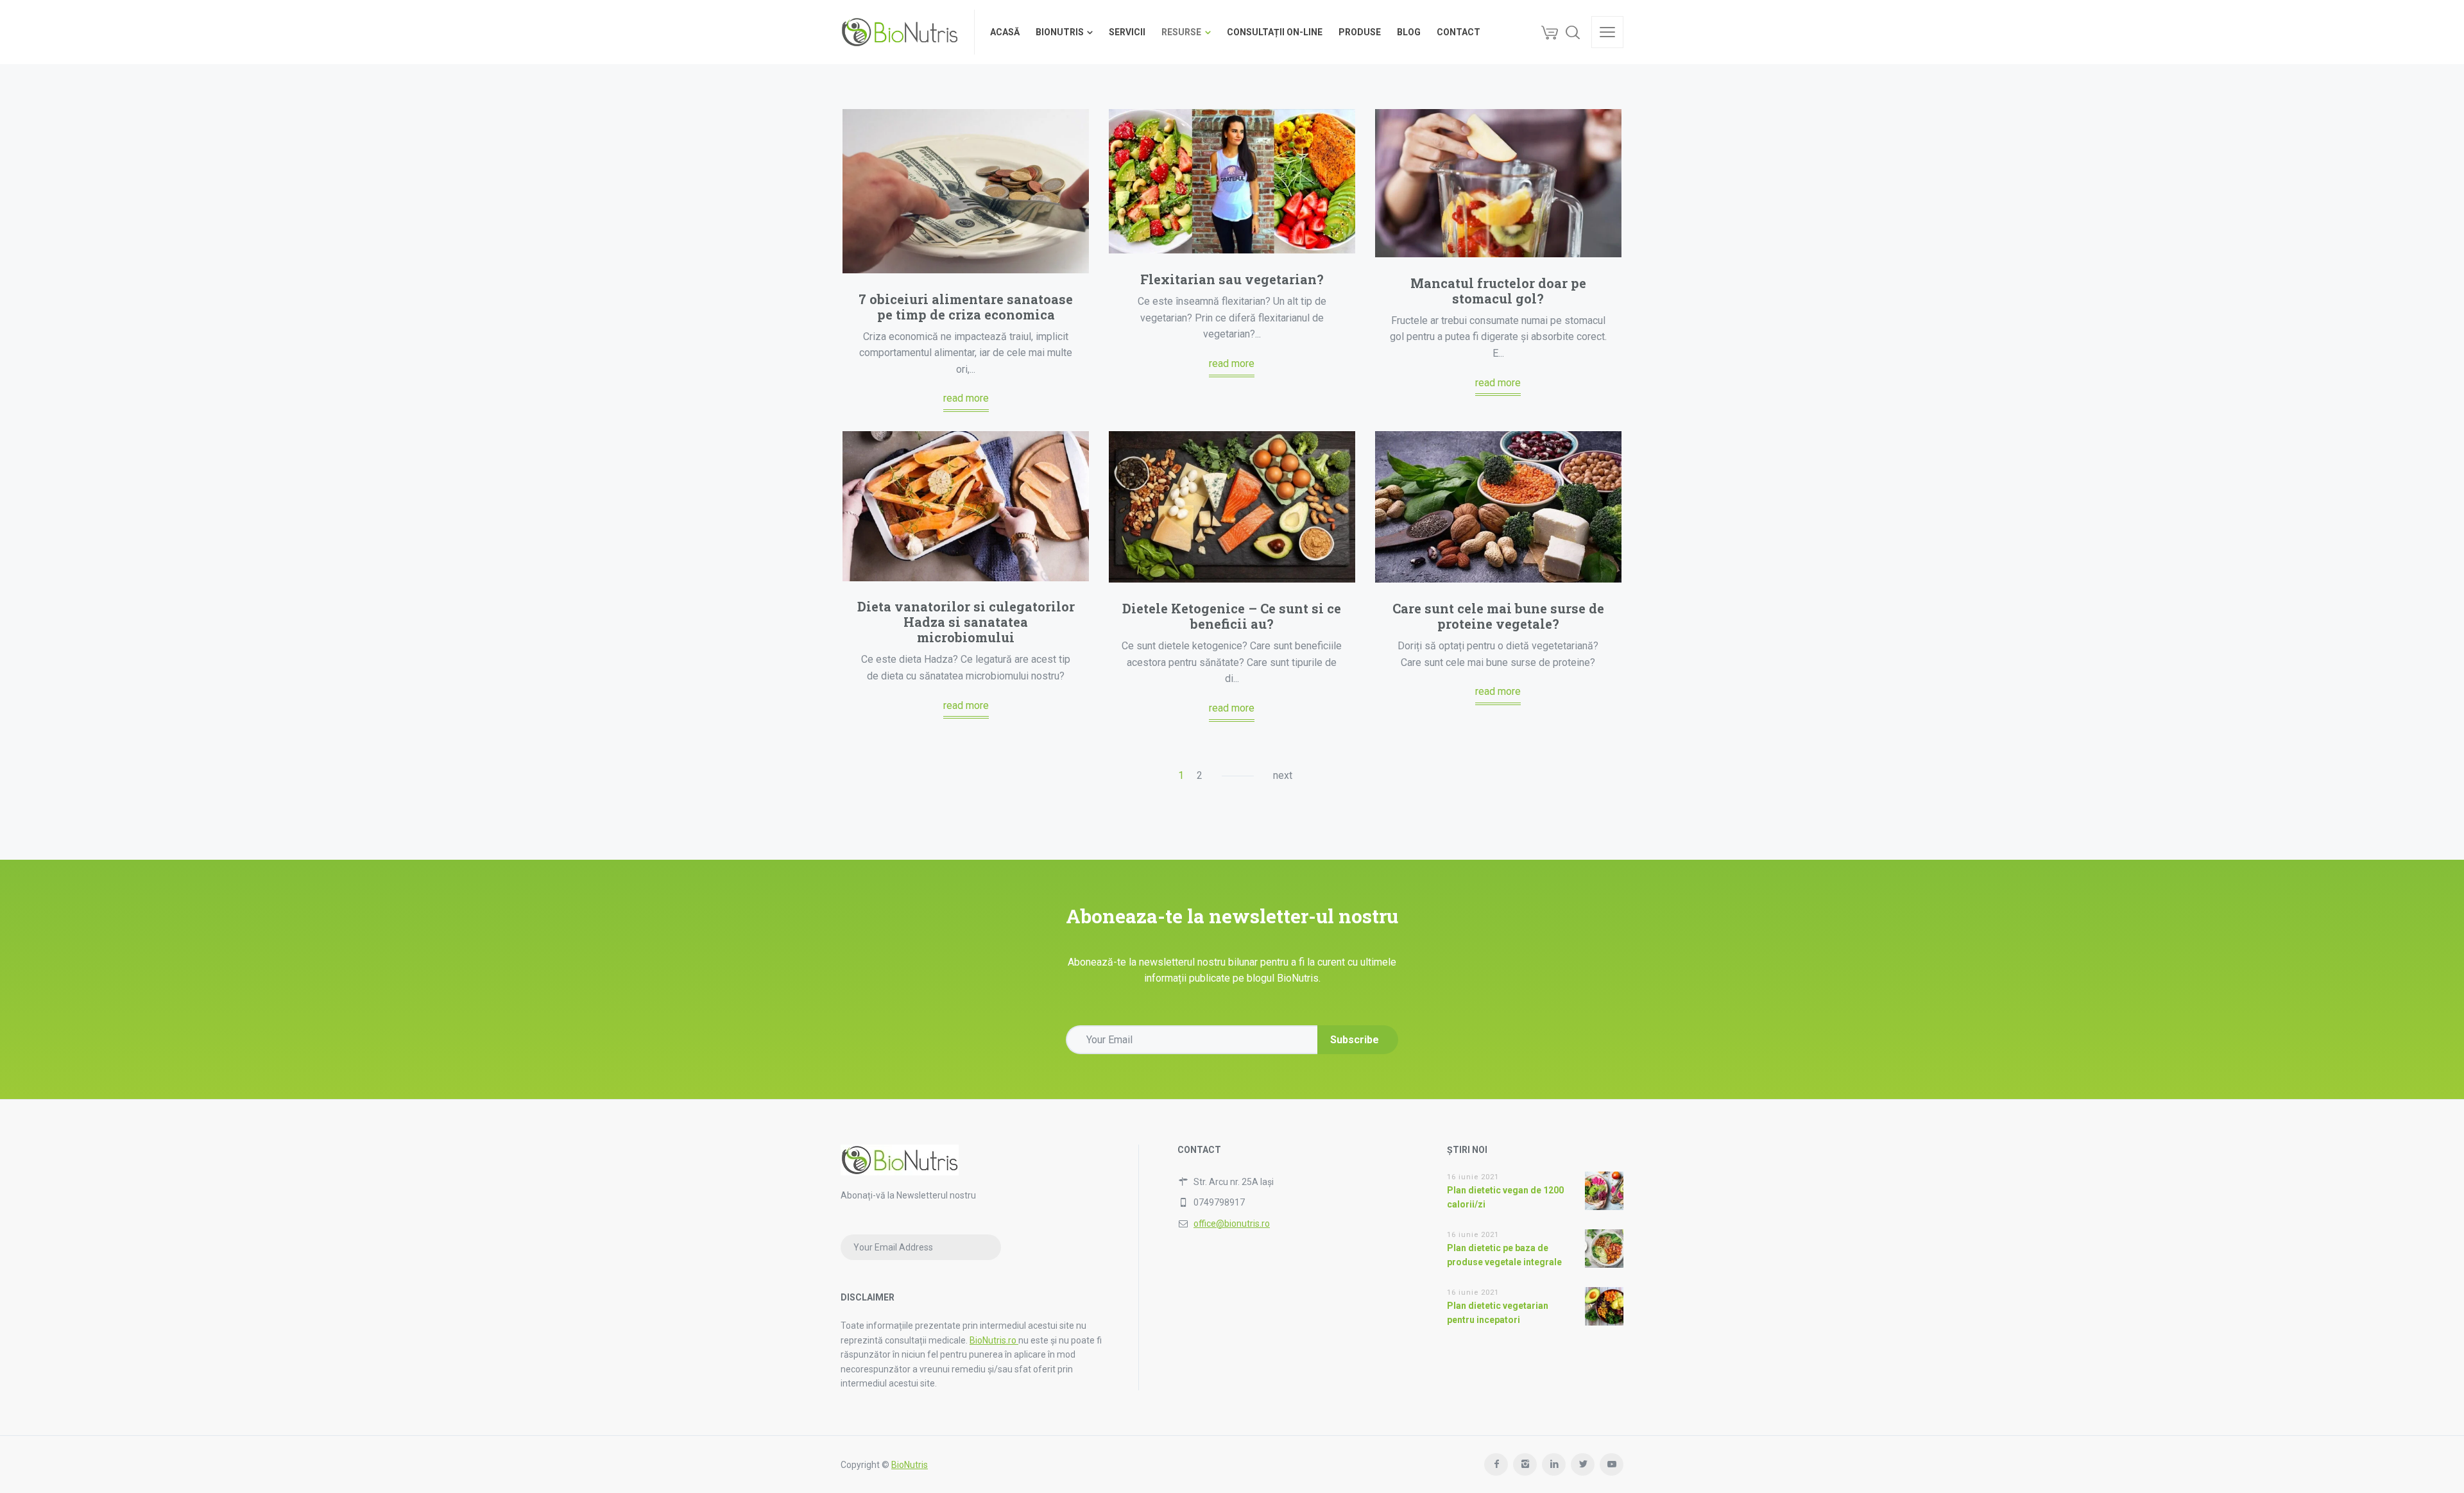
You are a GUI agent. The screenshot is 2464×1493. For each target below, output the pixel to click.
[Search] (1573, 32)
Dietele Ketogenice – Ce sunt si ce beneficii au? (1232, 616)
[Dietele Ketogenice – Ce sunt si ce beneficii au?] (1232, 507)
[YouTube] (1612, 1464)
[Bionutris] (900, 32)
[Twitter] (1583, 1464)
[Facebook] (1496, 1464)
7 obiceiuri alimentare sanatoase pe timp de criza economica (966, 307)
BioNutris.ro (994, 1340)
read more (966, 398)
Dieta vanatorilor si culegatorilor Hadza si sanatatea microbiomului (966, 622)
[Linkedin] (1554, 1464)
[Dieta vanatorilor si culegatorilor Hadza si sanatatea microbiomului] (966, 506)
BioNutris (910, 1465)
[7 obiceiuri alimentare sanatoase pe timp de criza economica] (966, 191)
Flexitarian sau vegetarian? (1232, 279)
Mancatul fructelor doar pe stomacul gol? (1498, 291)
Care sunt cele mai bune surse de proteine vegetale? (1498, 616)
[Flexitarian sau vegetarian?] (1232, 181)
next (1283, 775)
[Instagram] (1525, 1464)
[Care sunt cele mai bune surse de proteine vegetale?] (1498, 507)
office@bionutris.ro (1232, 1224)
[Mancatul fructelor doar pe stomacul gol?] (1498, 183)
